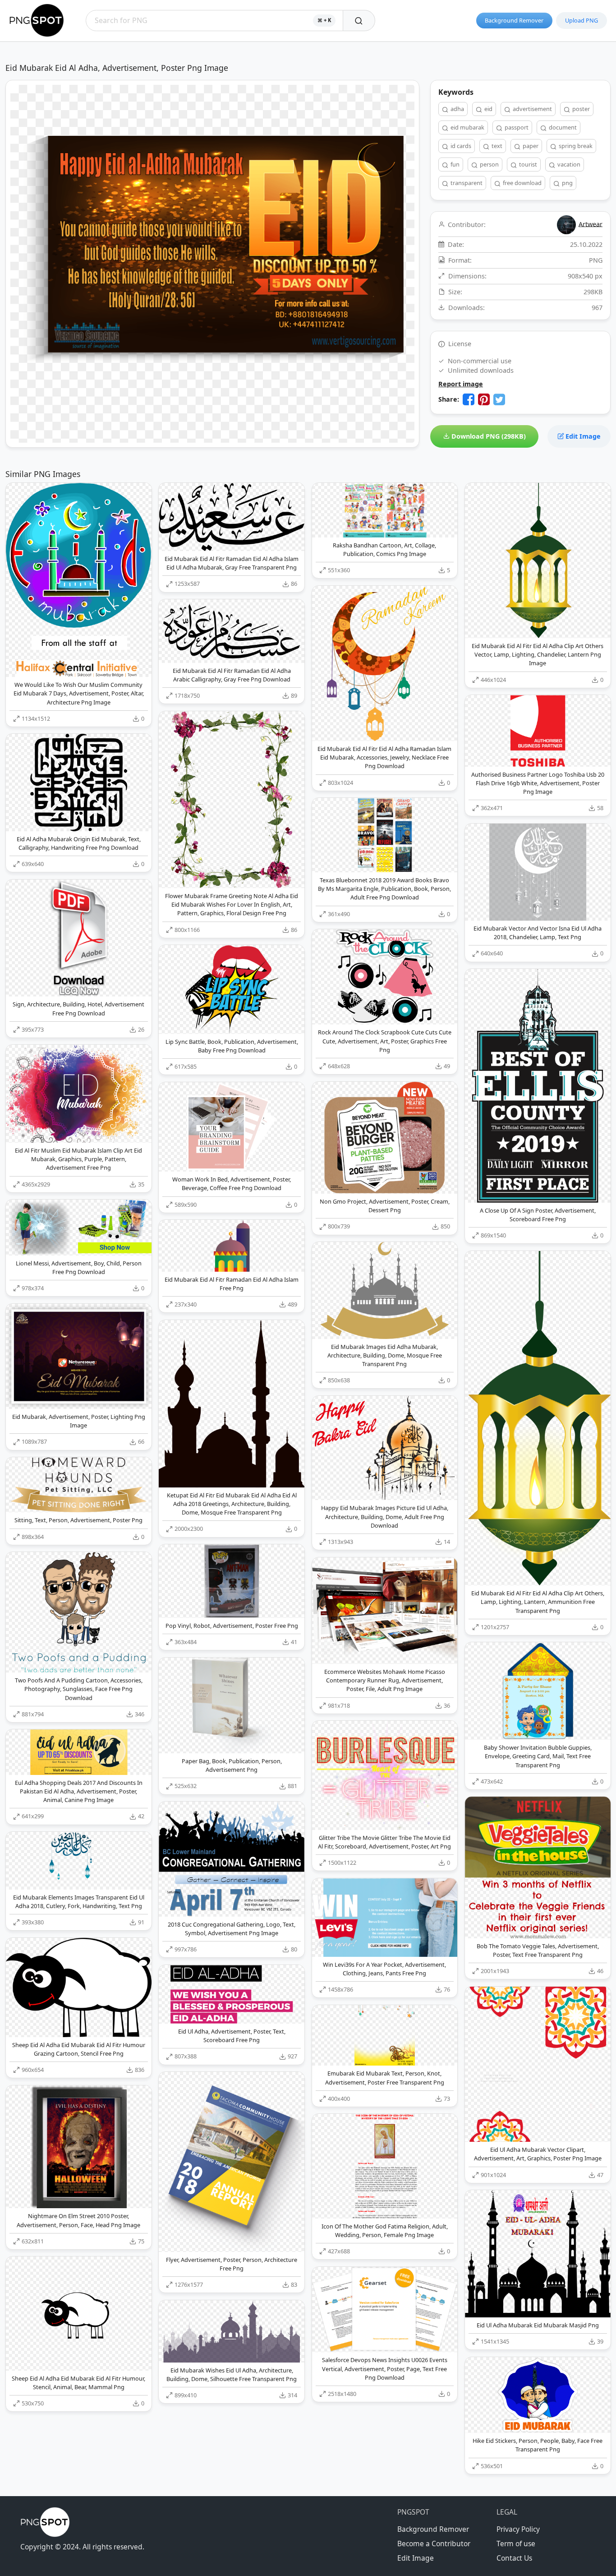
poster (580, 109)
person (489, 164)
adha (457, 109)
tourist (527, 164)
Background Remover (514, 20)
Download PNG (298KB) (488, 436)
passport (516, 127)
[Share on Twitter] (499, 399)
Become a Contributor (434, 2544)
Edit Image (582, 436)
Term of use (516, 2544)
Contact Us (514, 2558)
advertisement (532, 109)
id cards (460, 146)
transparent (466, 183)
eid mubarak (467, 127)
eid (488, 109)
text (496, 146)
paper (530, 146)
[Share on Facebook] (469, 399)
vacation (568, 164)
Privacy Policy (518, 2529)
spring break (575, 146)
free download (522, 183)
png (567, 183)
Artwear (591, 224)
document (562, 127)
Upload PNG (582, 20)
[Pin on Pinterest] (484, 399)
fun (454, 164)
